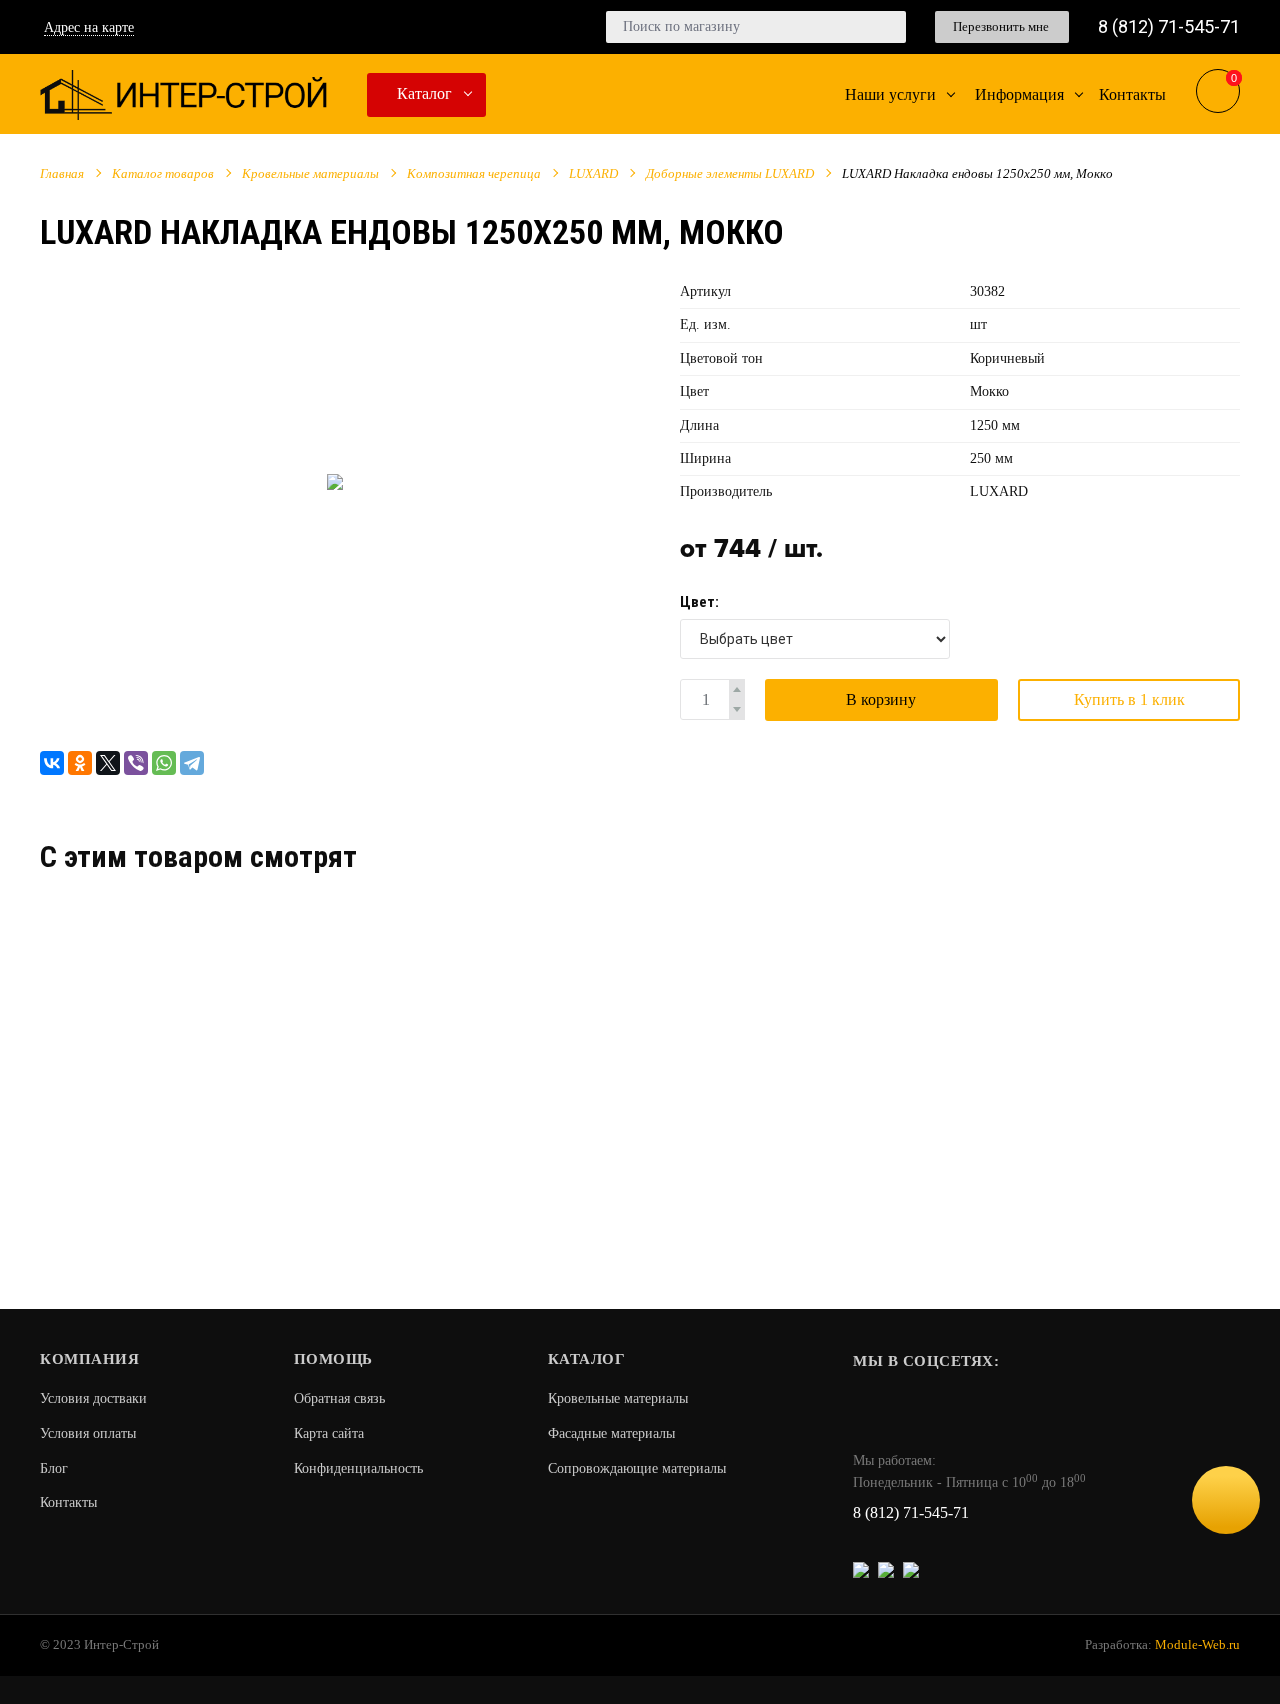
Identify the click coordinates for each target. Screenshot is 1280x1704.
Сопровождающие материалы (637, 1468)
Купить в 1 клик (1129, 699)
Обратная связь (339, 1398)
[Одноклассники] (80, 763)
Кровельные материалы (310, 173)
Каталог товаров (163, 173)
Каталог (424, 93)
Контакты (68, 1502)
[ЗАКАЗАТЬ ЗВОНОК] (1226, 1500)
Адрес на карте (89, 27)
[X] (108, 763)
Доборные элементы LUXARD (730, 173)
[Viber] (136, 763)
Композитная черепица (474, 173)
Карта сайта (329, 1433)
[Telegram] (192, 763)
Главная (62, 173)
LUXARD (593, 173)
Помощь (333, 1359)
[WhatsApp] (164, 763)
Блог (54, 1468)
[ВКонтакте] (52, 763)
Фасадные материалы (611, 1433)
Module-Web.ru (1197, 1644)
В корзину (881, 699)
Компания (89, 1359)
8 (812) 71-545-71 (1169, 26)
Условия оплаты (88, 1433)
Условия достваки (93, 1398)
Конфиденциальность (358, 1468)
